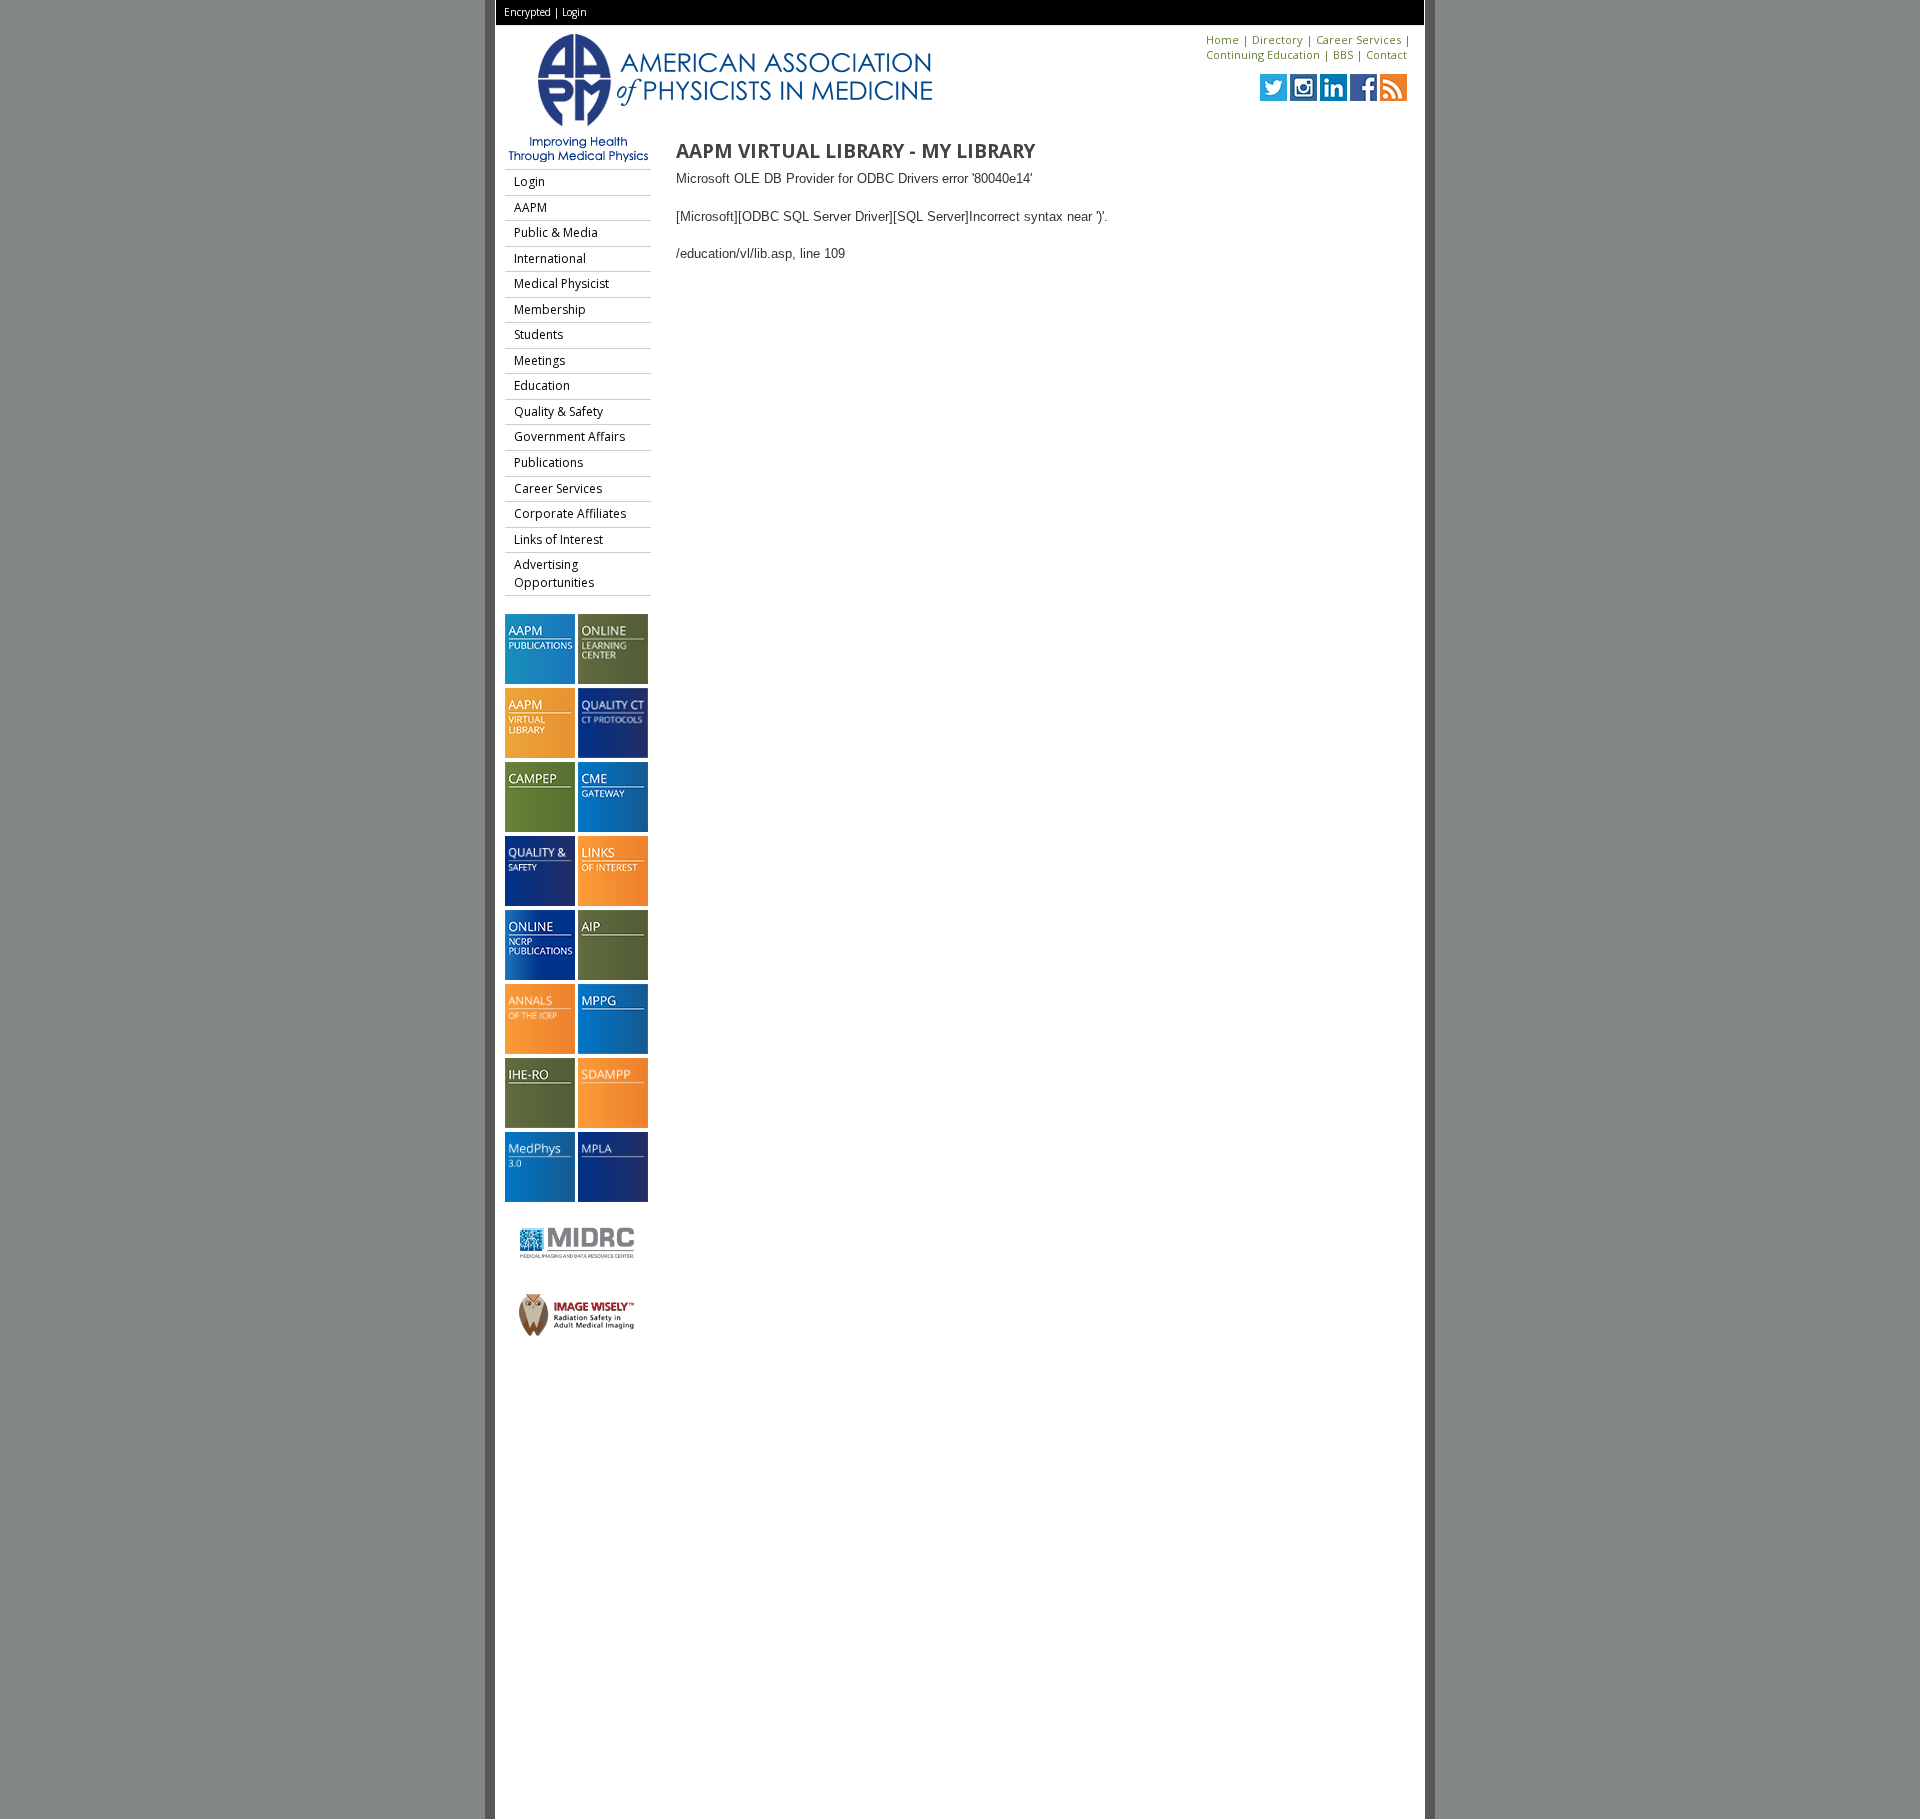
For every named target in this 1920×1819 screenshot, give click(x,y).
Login (574, 12)
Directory (1277, 39)
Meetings (539, 360)
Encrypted (527, 12)
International (550, 258)
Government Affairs (569, 436)
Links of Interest (558, 539)
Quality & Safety (558, 411)
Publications (548, 462)
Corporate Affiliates (570, 513)
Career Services (1358, 39)
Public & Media (556, 232)
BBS (1343, 54)
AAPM (530, 207)
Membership (550, 309)
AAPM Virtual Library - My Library (855, 151)
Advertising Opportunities (554, 573)
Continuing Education (1263, 54)
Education (542, 385)
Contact (1386, 54)
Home (1222, 39)
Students (538, 334)
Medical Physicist (561, 283)
